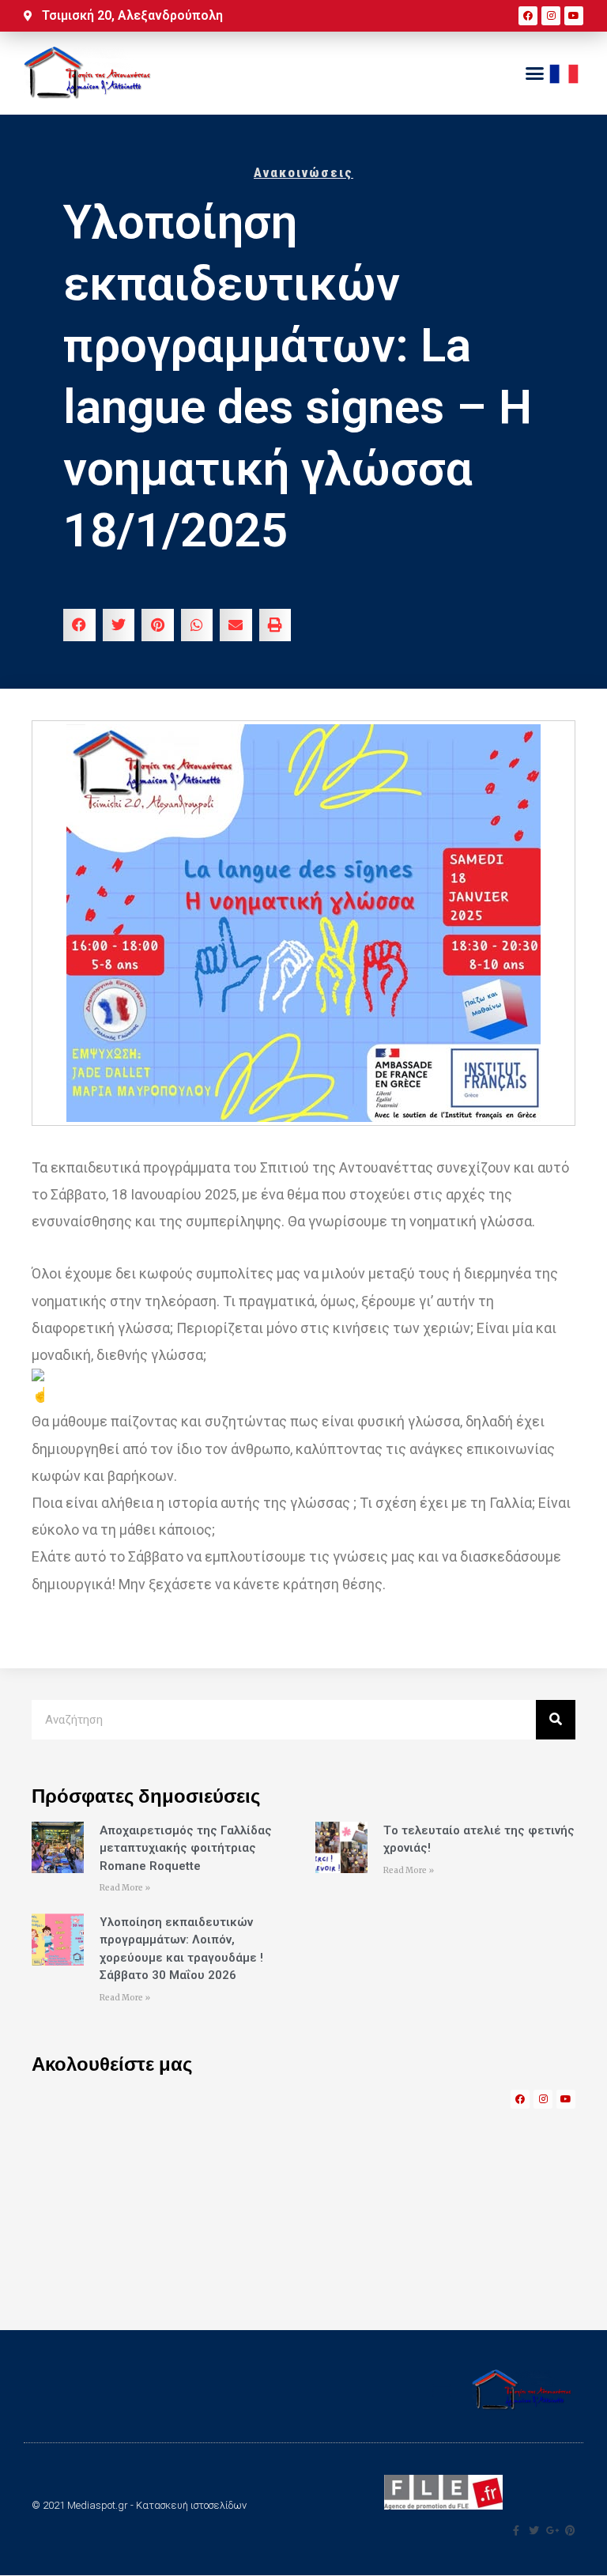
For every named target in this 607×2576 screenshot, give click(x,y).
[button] (534, 74)
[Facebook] (528, 16)
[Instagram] (551, 16)
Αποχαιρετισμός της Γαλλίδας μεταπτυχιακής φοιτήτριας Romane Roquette (186, 1848)
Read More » (125, 1888)
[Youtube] (574, 16)
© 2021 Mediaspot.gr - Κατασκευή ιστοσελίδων (139, 2505)
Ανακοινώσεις (303, 172)
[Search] (556, 1720)
